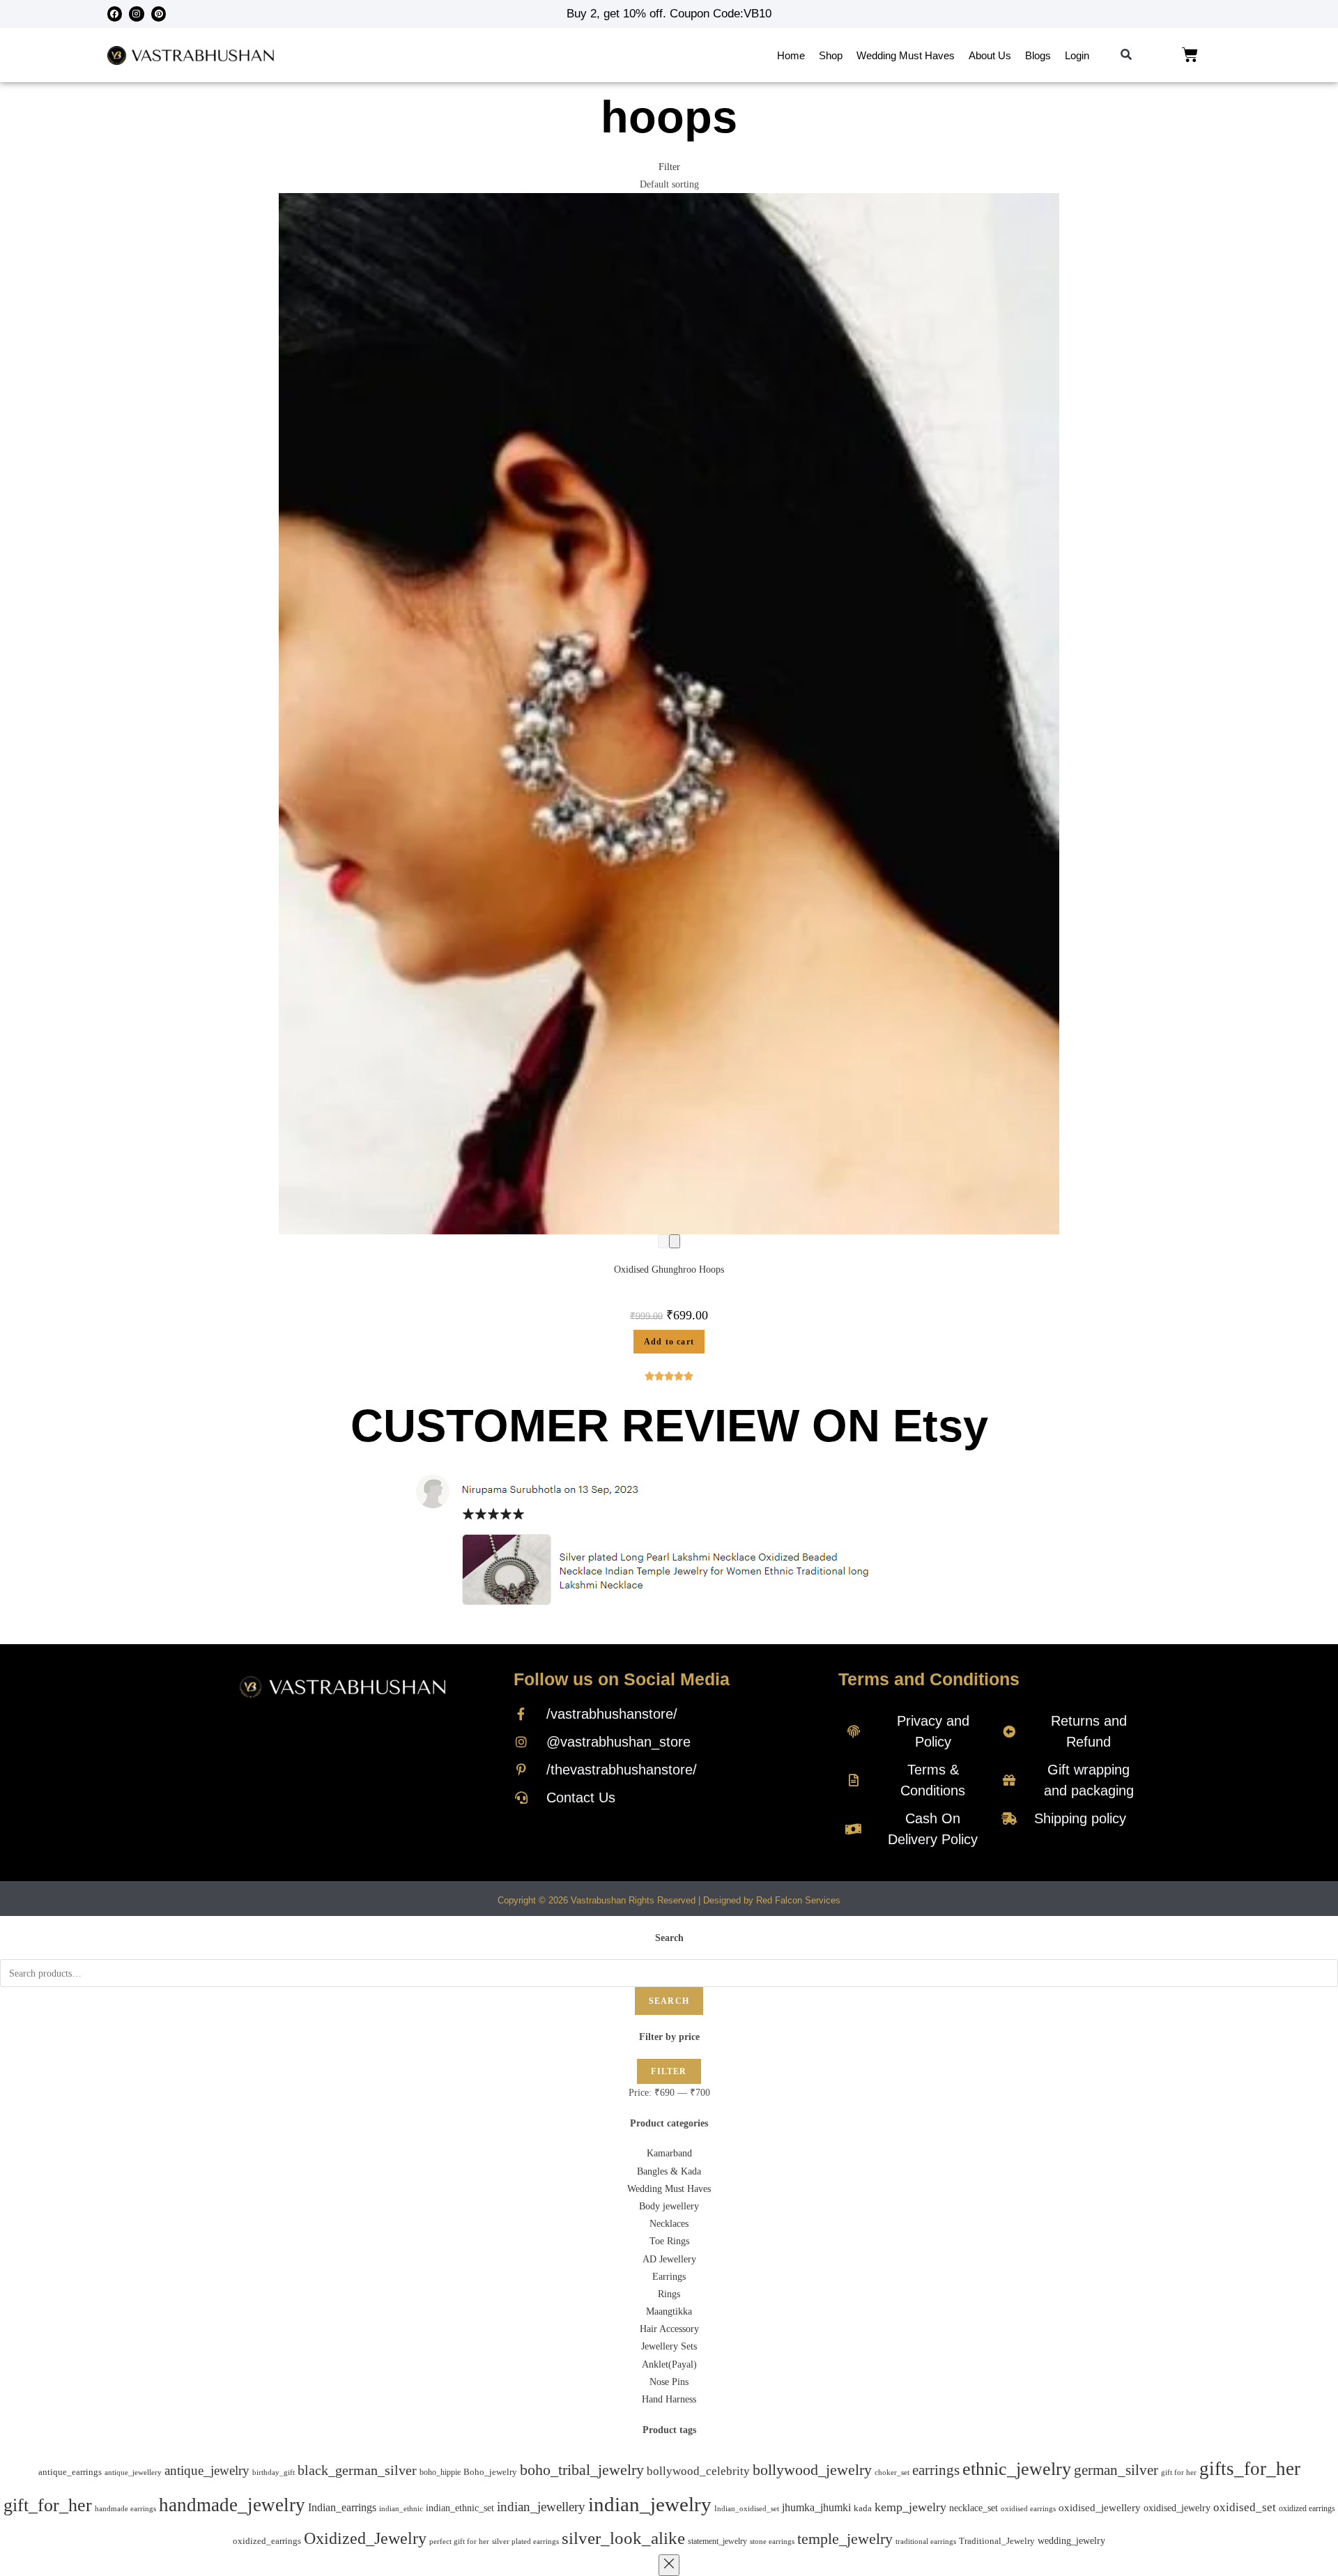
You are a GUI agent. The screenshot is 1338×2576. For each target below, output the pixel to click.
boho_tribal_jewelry (582, 2470)
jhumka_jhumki (816, 2507)
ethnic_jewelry (1017, 2469)
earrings (936, 2470)
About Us (990, 55)
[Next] (675, 1241)
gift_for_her (48, 2505)
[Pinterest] (159, 14)
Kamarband (669, 2153)
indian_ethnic (401, 2508)
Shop (831, 55)
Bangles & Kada (669, 2171)
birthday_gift (274, 2472)
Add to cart (669, 1342)
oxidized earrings (1307, 2508)
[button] (1126, 55)
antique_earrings (70, 2472)
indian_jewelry (650, 2504)
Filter (669, 2071)
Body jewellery (669, 2206)
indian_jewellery (541, 2507)
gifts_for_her (1250, 2469)
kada (863, 2508)
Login (1077, 55)
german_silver (1116, 2470)
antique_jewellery (133, 2472)
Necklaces (669, 2224)
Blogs (1038, 55)
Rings (669, 2294)
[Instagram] (137, 14)
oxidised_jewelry (1177, 2508)
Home (791, 55)
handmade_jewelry (232, 2505)
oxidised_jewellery (1100, 2508)
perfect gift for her (459, 2541)
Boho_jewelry (490, 2472)
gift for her (1179, 2472)
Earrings (669, 2277)
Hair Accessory (669, 2329)
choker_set (892, 2472)
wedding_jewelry (1071, 2540)
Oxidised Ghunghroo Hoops (669, 1270)
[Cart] (1190, 55)
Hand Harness (669, 2399)
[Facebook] (115, 14)
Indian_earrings (342, 2507)
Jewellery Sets (669, 2346)
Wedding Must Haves (906, 55)
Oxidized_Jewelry (365, 2538)
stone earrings (772, 2541)
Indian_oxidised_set (747, 2509)
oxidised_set (1245, 2507)
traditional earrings (926, 2541)
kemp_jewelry (910, 2507)
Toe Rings (669, 2241)
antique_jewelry (207, 2470)
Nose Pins (669, 2382)
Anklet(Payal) (669, 2364)
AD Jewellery (669, 2259)
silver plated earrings (525, 2541)
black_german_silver (357, 2470)
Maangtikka (669, 2311)
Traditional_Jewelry (997, 2541)
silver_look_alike (623, 2538)
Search (669, 2001)
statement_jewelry (717, 2541)
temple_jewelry (845, 2539)
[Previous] (663, 1241)
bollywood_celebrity (698, 2471)
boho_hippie (440, 2472)
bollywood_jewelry (812, 2470)
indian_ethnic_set (460, 2508)
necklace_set (974, 2508)
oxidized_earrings (267, 2541)
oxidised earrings (1028, 2508)
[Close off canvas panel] (669, 2565)
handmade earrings (125, 2508)
